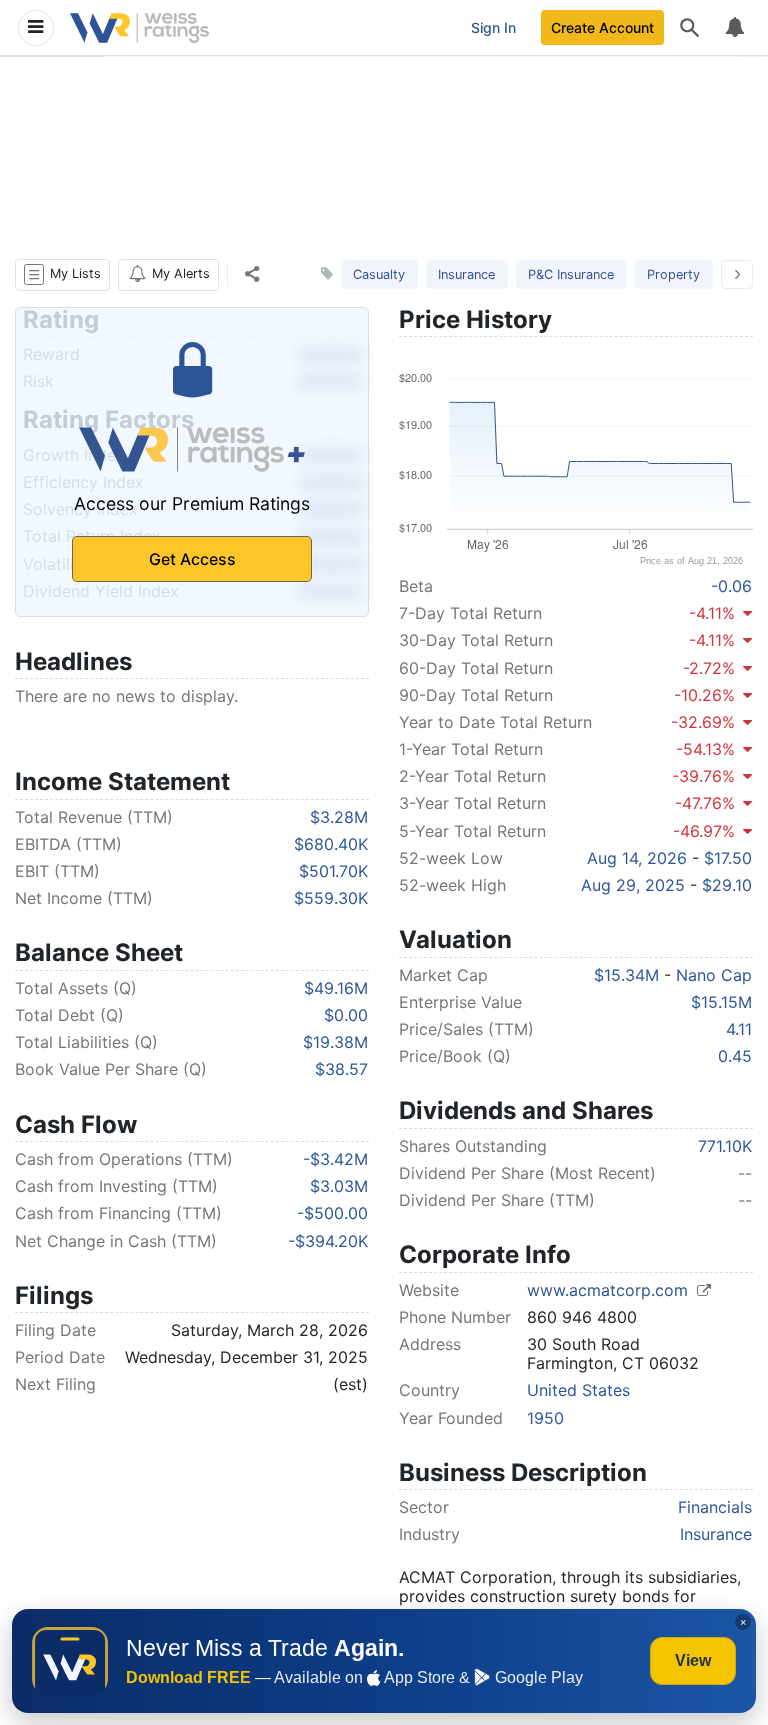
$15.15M (721, 1002)
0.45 (735, 1056)
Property (673, 274)
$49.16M (336, 988)
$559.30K (331, 898)
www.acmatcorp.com (610, 1290)
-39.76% (703, 776)
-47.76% (705, 803)
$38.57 (341, 1069)
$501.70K (333, 871)
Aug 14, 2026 (637, 858)
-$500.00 (332, 1213)
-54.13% (705, 749)
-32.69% (703, 722)
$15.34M (626, 975)
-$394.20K (328, 1241)
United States (578, 1390)
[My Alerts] (734, 28)
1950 (545, 1418)
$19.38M (335, 1042)
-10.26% (704, 695)
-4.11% (712, 613)
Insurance (466, 274)
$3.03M (339, 1186)
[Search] (690, 28)
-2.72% (709, 668)
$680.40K (331, 844)
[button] (62, 275)
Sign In (493, 27)
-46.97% (704, 831)
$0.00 (346, 1015)
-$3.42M (335, 1159)
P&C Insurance (571, 274)
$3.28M (339, 817)
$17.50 (728, 858)
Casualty (379, 274)
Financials (715, 1507)
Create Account (602, 27)
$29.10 (727, 885)
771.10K (725, 1146)
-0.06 (731, 586)
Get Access (192, 559)
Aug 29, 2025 (633, 885)
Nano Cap (714, 975)
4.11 (739, 1029)
